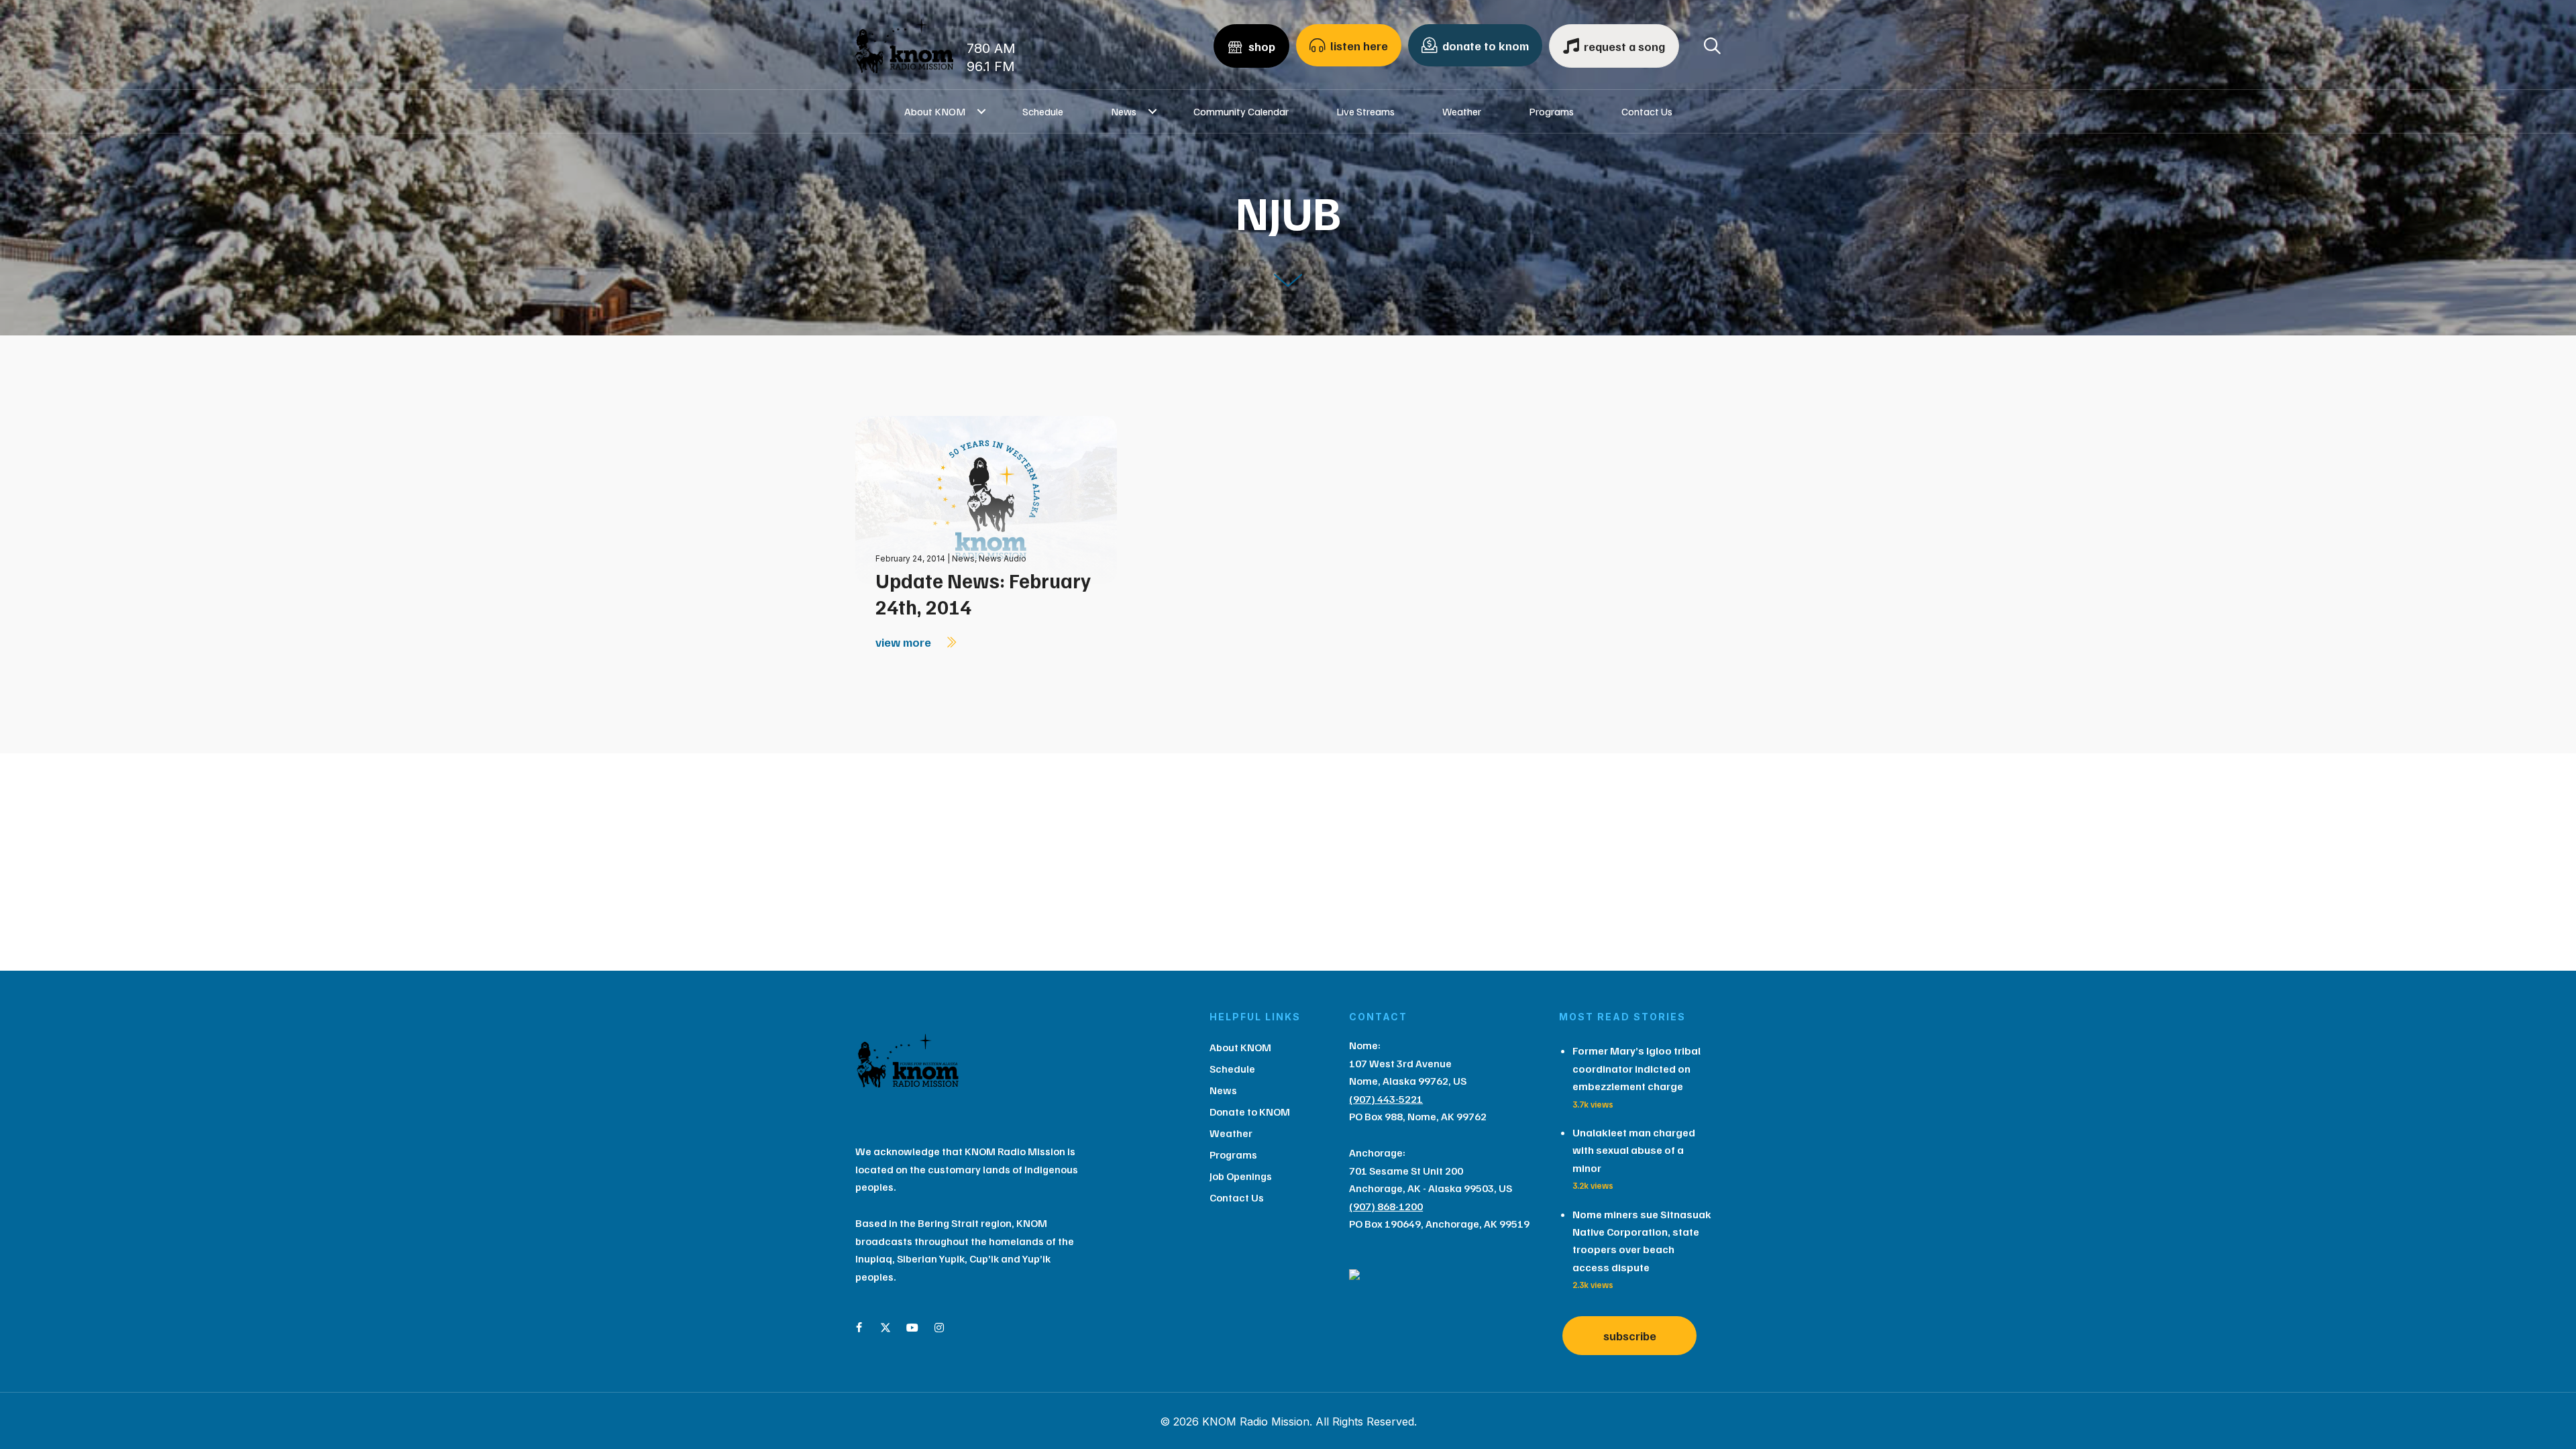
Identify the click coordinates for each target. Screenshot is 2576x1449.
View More (905, 642)
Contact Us (1647, 111)
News (1124, 111)
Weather (1462, 111)
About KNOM (935, 111)
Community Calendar (1241, 111)
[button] (982, 111)
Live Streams (1365, 111)
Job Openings (1241, 1176)
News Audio (1003, 558)
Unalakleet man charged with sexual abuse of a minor (1634, 1150)
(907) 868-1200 (1386, 1206)
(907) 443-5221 (1386, 1099)
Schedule (1043, 111)
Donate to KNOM (1250, 1112)
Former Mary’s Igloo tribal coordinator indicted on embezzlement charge (1636, 1068)
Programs (1551, 111)
